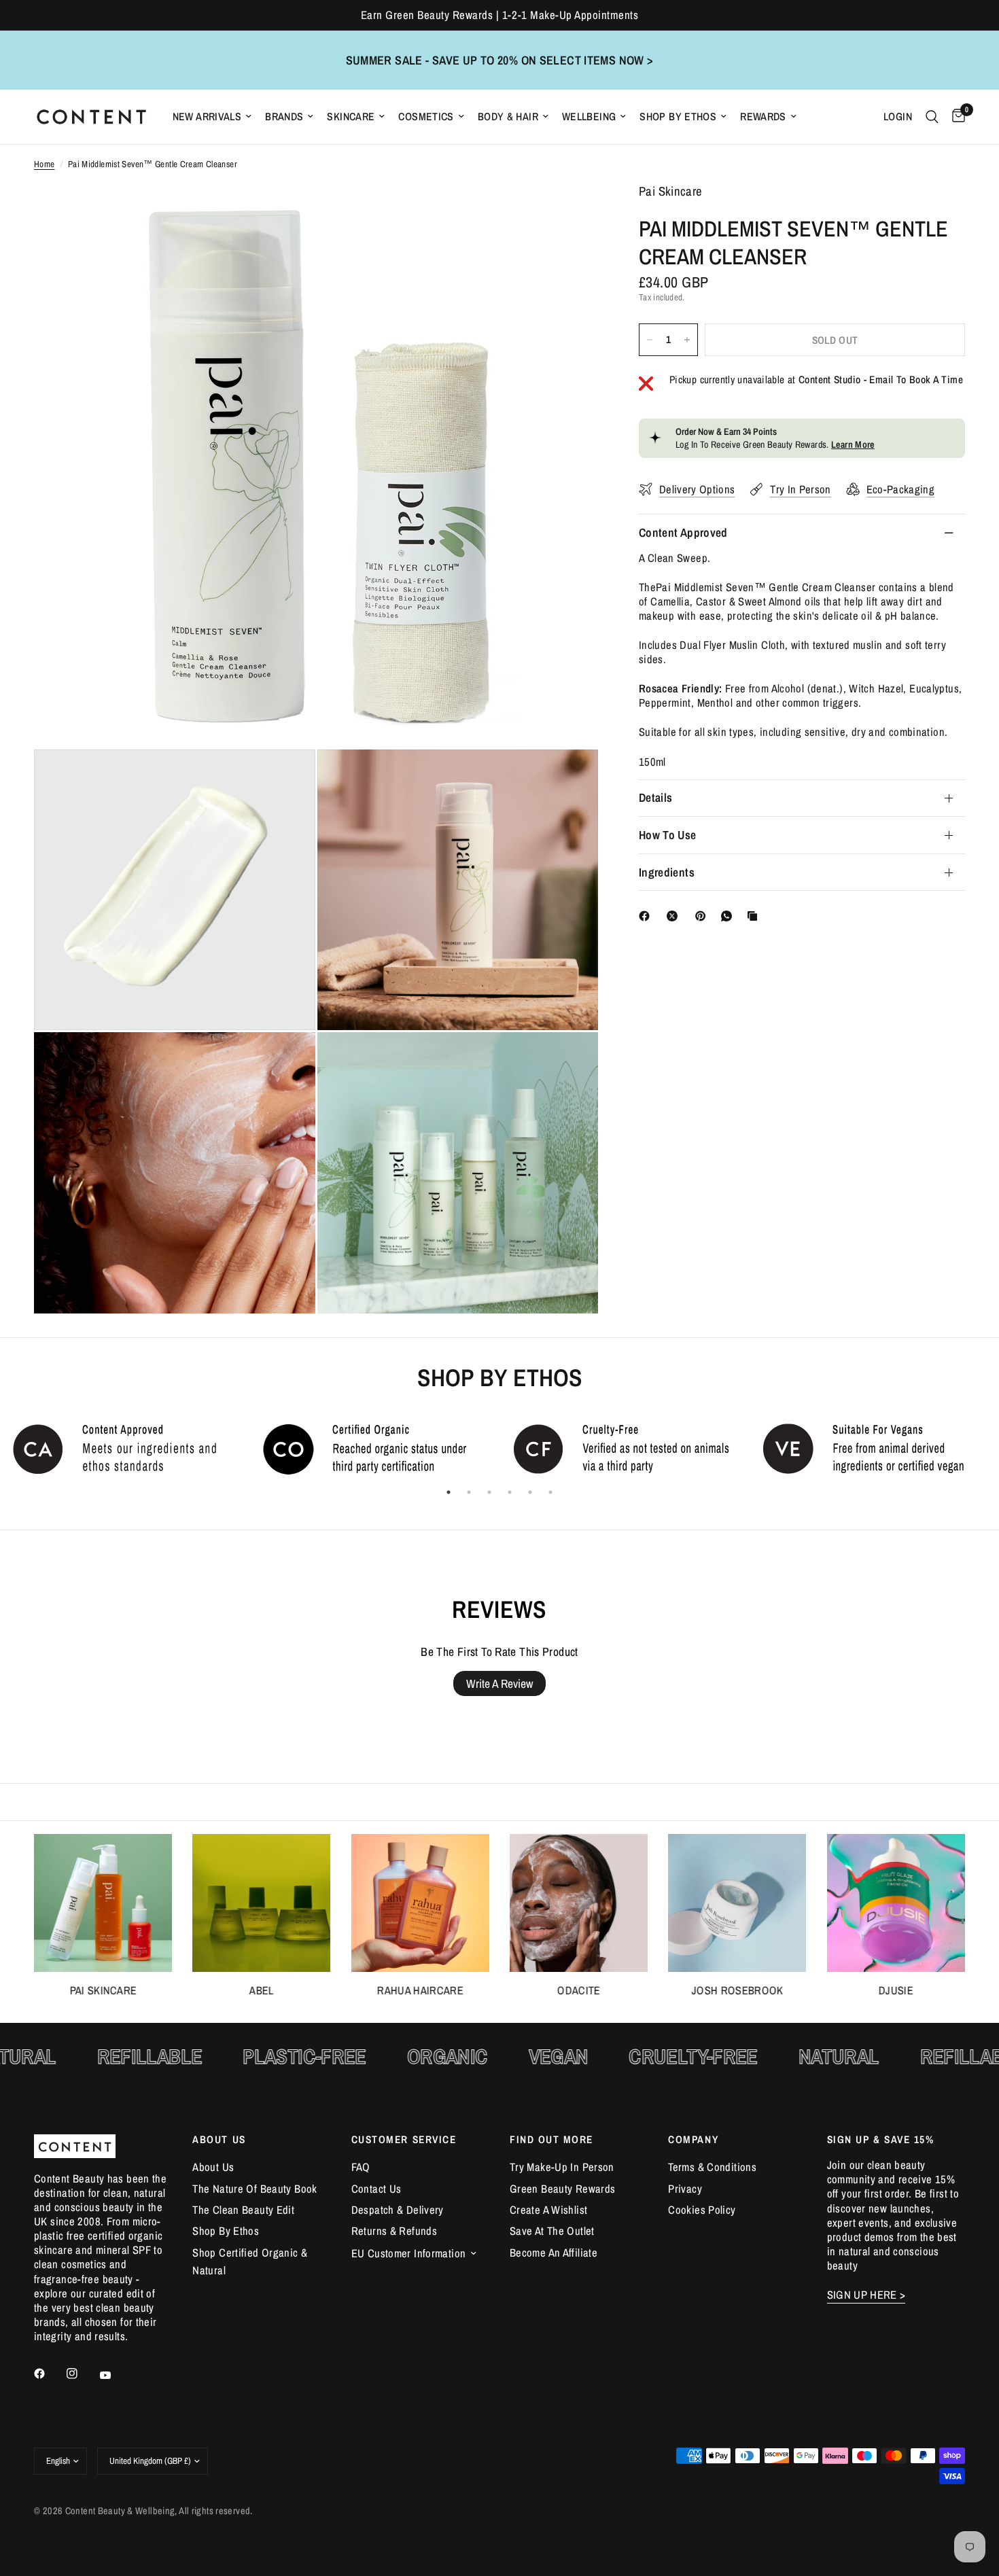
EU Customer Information (409, 2253)
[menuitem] (212, 117)
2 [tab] (469, 1492)
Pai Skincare (103, 1991)
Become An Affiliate (554, 2253)
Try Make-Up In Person (562, 2167)
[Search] (932, 117)
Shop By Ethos (678, 117)
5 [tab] (530, 1492)
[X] (675, 916)
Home (45, 164)
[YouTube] (115, 2375)
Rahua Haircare (420, 1991)
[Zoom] (569, 212)
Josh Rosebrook (738, 1991)
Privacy (685, 2189)
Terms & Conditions (712, 2167)
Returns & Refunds (394, 2231)
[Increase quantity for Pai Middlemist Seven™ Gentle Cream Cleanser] (687, 340)
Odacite (579, 1991)
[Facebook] (647, 916)
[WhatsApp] (729, 916)
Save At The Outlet (552, 2231)
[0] (955, 117)
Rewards (763, 117)
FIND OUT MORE (551, 2139)
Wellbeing (589, 117)
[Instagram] (82, 2374)
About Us (213, 2167)
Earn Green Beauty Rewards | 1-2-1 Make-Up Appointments (500, 15)
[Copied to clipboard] (755, 916)
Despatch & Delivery (398, 2210)
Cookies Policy (702, 2210)
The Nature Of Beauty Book (255, 2189)
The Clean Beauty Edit (243, 2210)
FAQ (361, 2167)
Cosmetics (426, 117)
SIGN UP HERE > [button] (866, 2295)
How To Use (668, 835)
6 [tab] (550, 1492)
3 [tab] (489, 1492)
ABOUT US (219, 2139)
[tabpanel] (125, 1448)
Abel (262, 1991)
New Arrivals (207, 117)
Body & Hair (508, 117)
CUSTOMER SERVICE (404, 2139)
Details (655, 797)
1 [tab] (449, 1492)
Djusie (896, 1991)
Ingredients (667, 872)
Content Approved (683, 532)
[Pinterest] (703, 916)
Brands (284, 117)
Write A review (500, 1683)
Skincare (351, 117)
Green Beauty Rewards (562, 2189)
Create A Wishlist (548, 2210)
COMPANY (693, 2139)
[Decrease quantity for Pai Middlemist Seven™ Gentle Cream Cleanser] (650, 340)
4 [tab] (510, 1492)
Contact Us (376, 2189)
